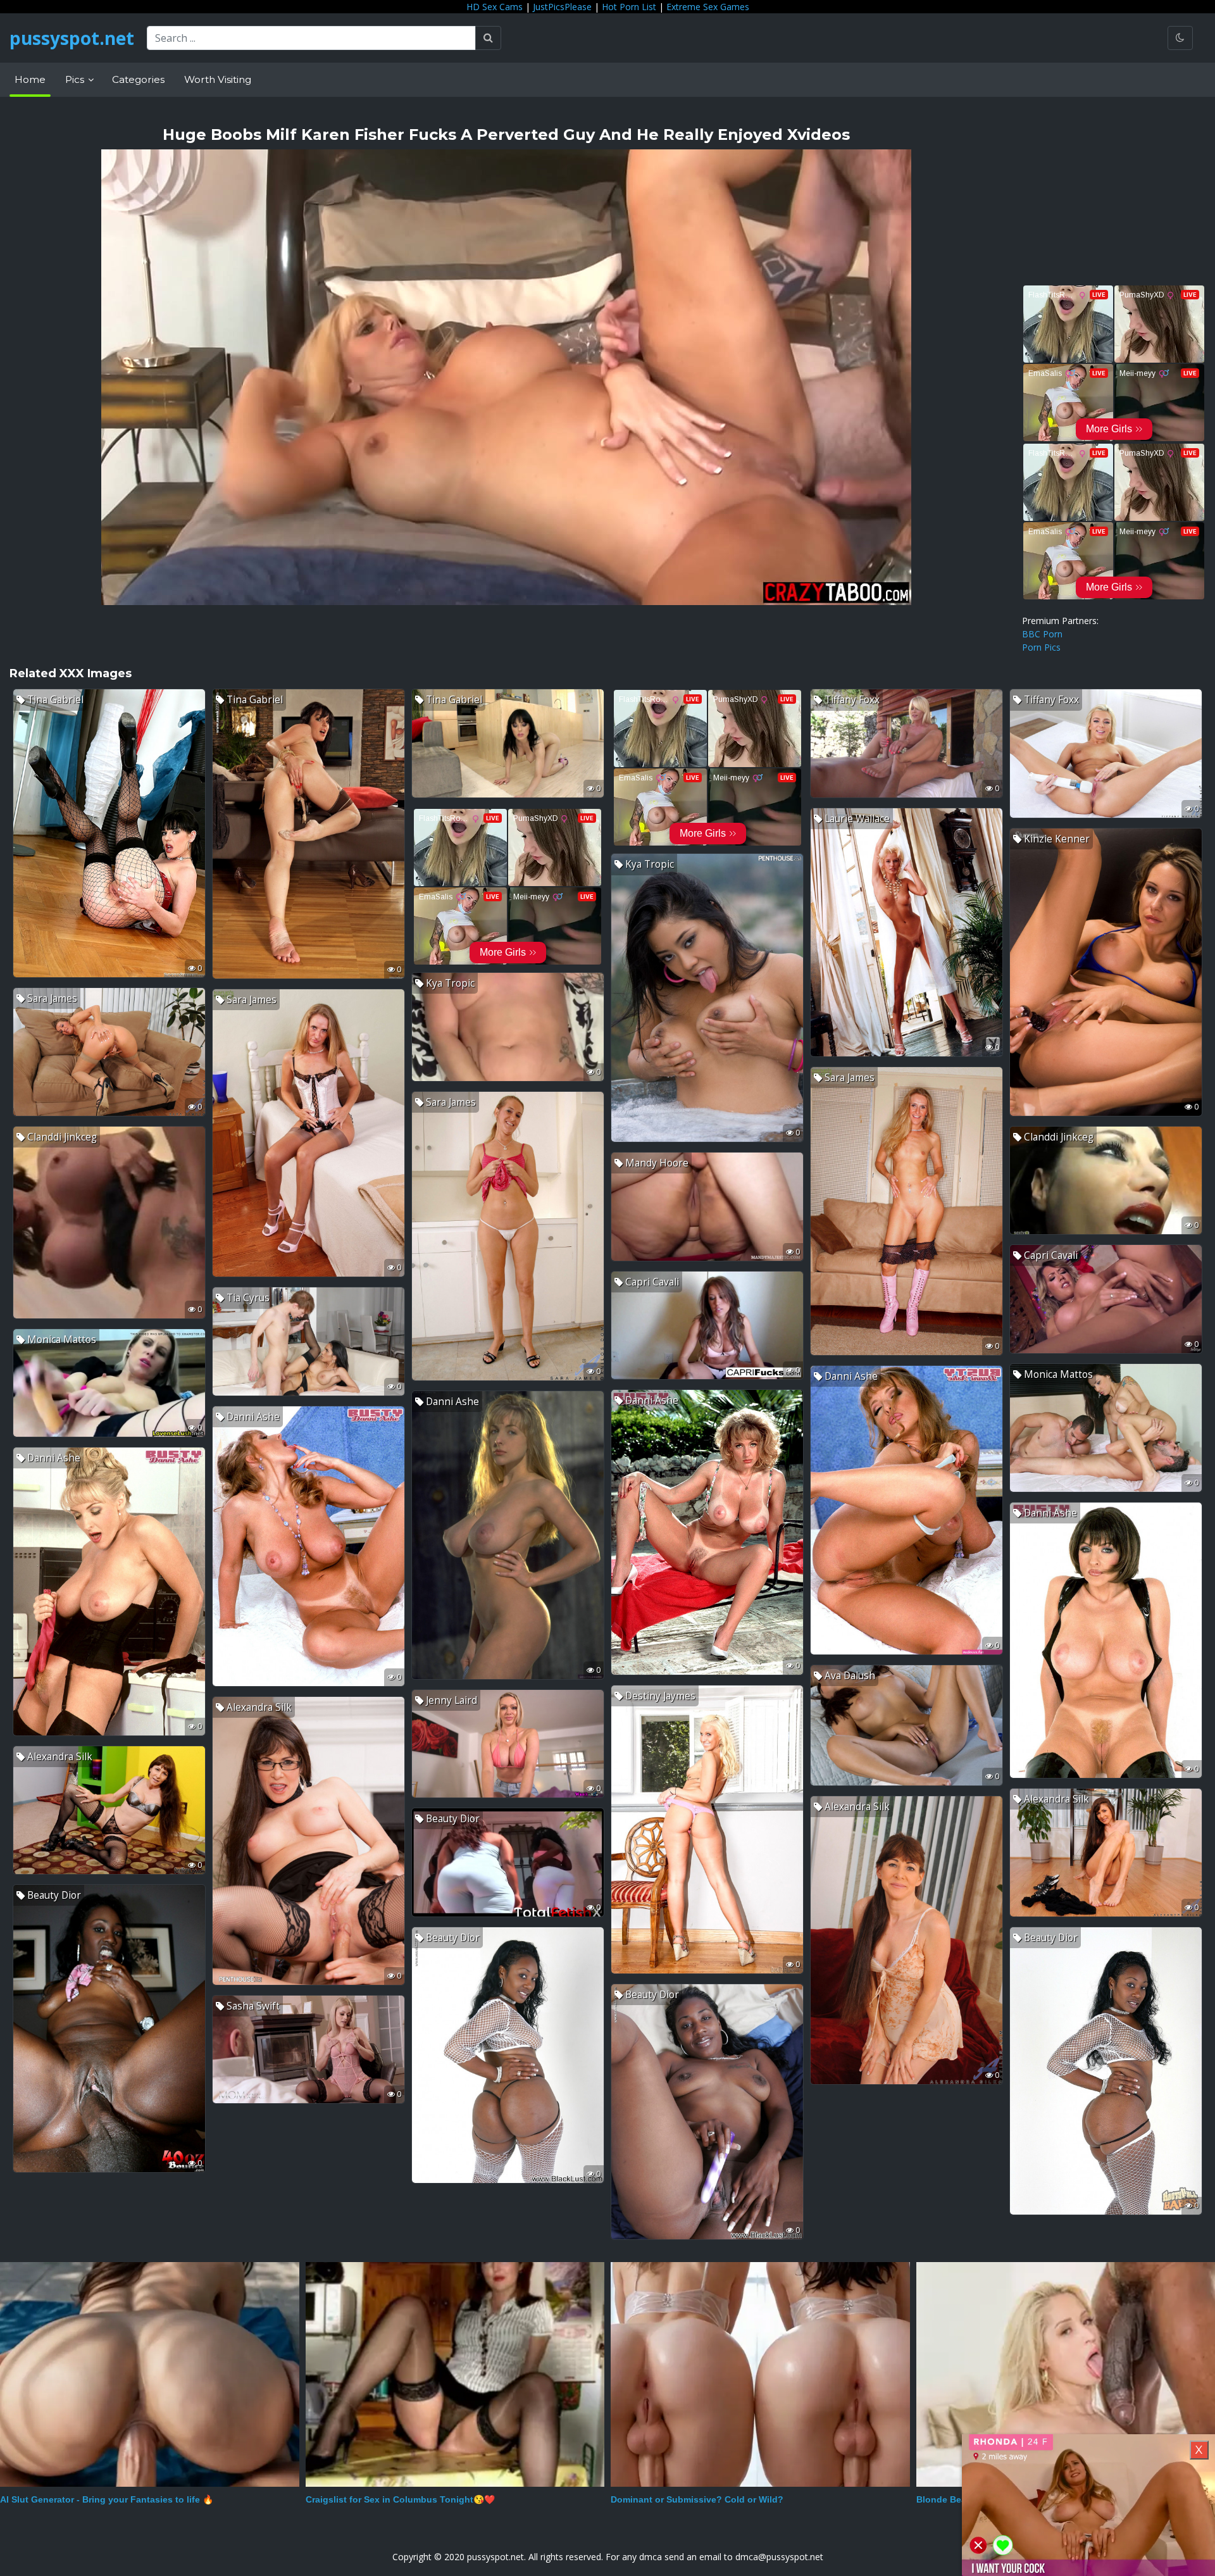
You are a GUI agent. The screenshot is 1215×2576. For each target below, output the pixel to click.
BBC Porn (1042, 634)
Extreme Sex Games (708, 7)
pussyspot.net (72, 38)
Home (30, 79)
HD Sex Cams (495, 7)
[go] (488, 38)
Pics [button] (76, 79)
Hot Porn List (629, 7)
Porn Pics (1041, 647)
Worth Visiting (218, 79)
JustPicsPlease (562, 7)
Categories (138, 79)
